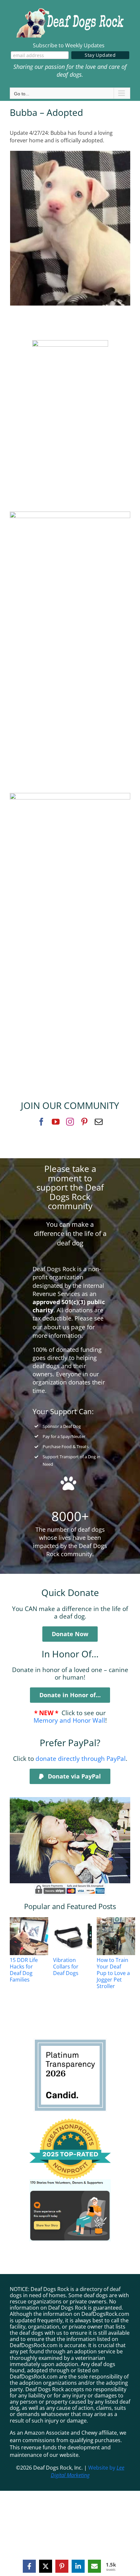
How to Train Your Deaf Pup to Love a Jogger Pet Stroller (113, 1973)
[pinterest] (84, 1122)
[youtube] (56, 1122)
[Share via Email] (94, 2566)
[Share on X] (46, 2566)
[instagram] (70, 1122)
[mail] (99, 1122)
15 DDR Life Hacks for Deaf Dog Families (24, 1970)
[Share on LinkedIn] (78, 2566)
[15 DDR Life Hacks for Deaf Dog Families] (33, 1936)
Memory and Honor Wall (69, 1720)
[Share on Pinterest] (62, 2566)
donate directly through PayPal (81, 1758)
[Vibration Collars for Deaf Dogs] (77, 1936)
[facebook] (41, 1122)
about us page (64, 1327)
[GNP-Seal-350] (70, 2121)
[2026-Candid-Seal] (70, 2041)
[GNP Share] (70, 2182)
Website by (88, 2471)
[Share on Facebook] (29, 2566)
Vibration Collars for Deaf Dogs (66, 1967)
